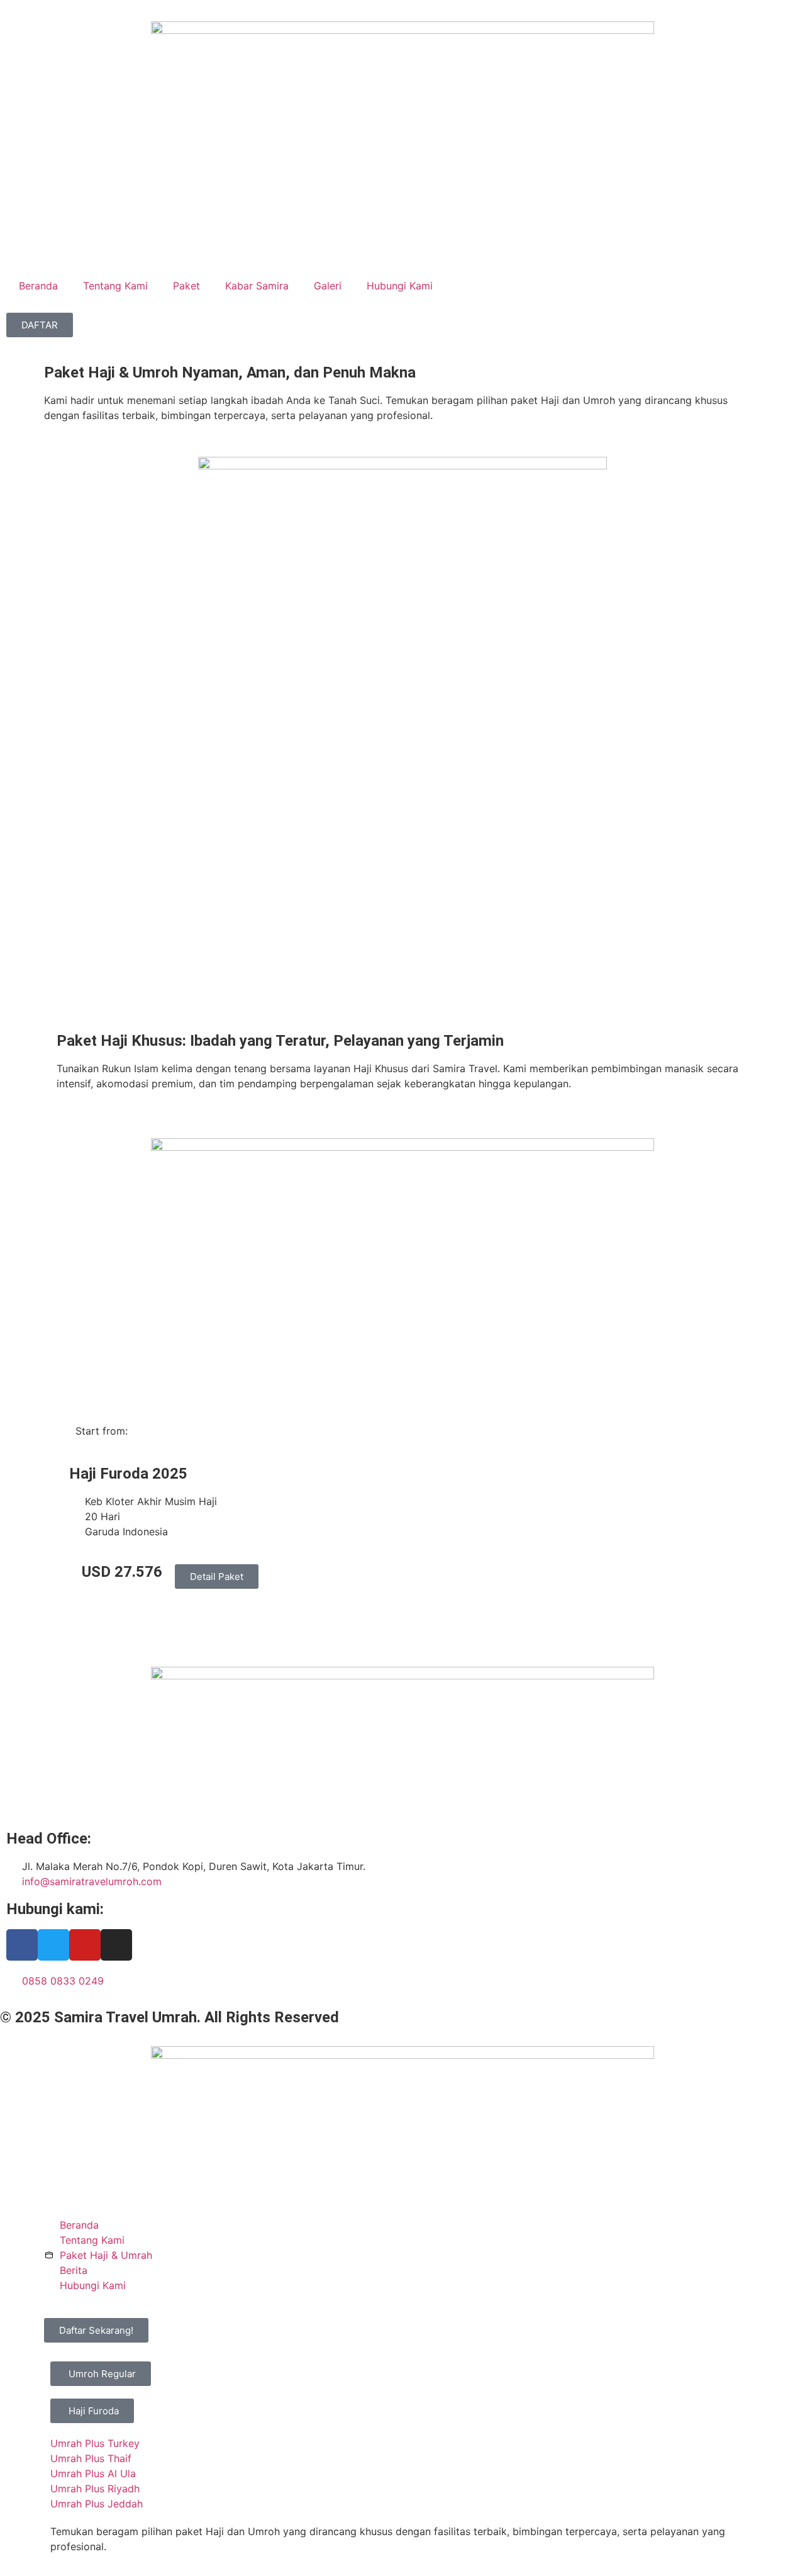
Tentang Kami (115, 286)
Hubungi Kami (400, 286)
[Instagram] (116, 1945)
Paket (186, 286)
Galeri (328, 286)
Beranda (38, 286)
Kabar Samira (257, 286)
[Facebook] (22, 1945)
